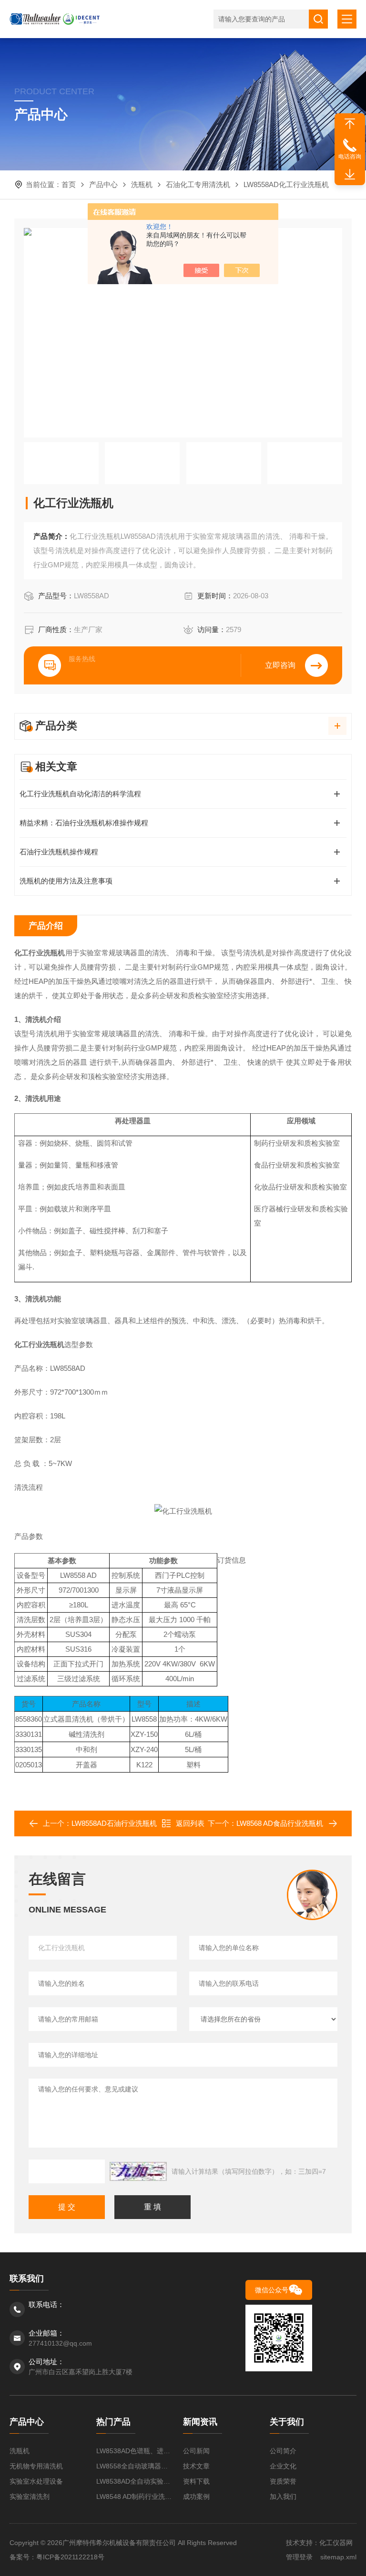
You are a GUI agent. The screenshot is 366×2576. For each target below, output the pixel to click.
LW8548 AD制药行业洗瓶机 (135, 2497)
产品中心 (103, 184)
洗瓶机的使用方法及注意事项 (66, 881)
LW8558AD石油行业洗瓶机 (114, 1823)
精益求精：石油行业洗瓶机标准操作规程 (84, 823)
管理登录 (299, 2557)
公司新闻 (196, 2451)
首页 (69, 184)
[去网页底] (350, 175)
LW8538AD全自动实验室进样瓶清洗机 (135, 2481)
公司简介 (283, 2451)
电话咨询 (350, 157)
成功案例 (196, 2497)
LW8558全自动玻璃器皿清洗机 (135, 2466)
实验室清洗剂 (30, 2497)
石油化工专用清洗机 (198, 184)
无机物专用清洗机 (36, 2466)
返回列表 (190, 1823)
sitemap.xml (338, 2557)
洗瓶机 (142, 184)
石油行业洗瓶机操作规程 (59, 852)
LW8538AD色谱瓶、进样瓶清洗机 (135, 2451)
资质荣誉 (283, 2481)
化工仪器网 (336, 2543)
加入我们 (283, 2497)
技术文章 (196, 2466)
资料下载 (196, 2481)
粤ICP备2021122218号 (70, 2557)
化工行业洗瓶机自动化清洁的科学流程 (80, 794)
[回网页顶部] (350, 124)
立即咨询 (280, 665)
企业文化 (283, 2466)
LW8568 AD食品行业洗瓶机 (280, 1823)
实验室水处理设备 (36, 2481)
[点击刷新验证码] (138, 2171)
